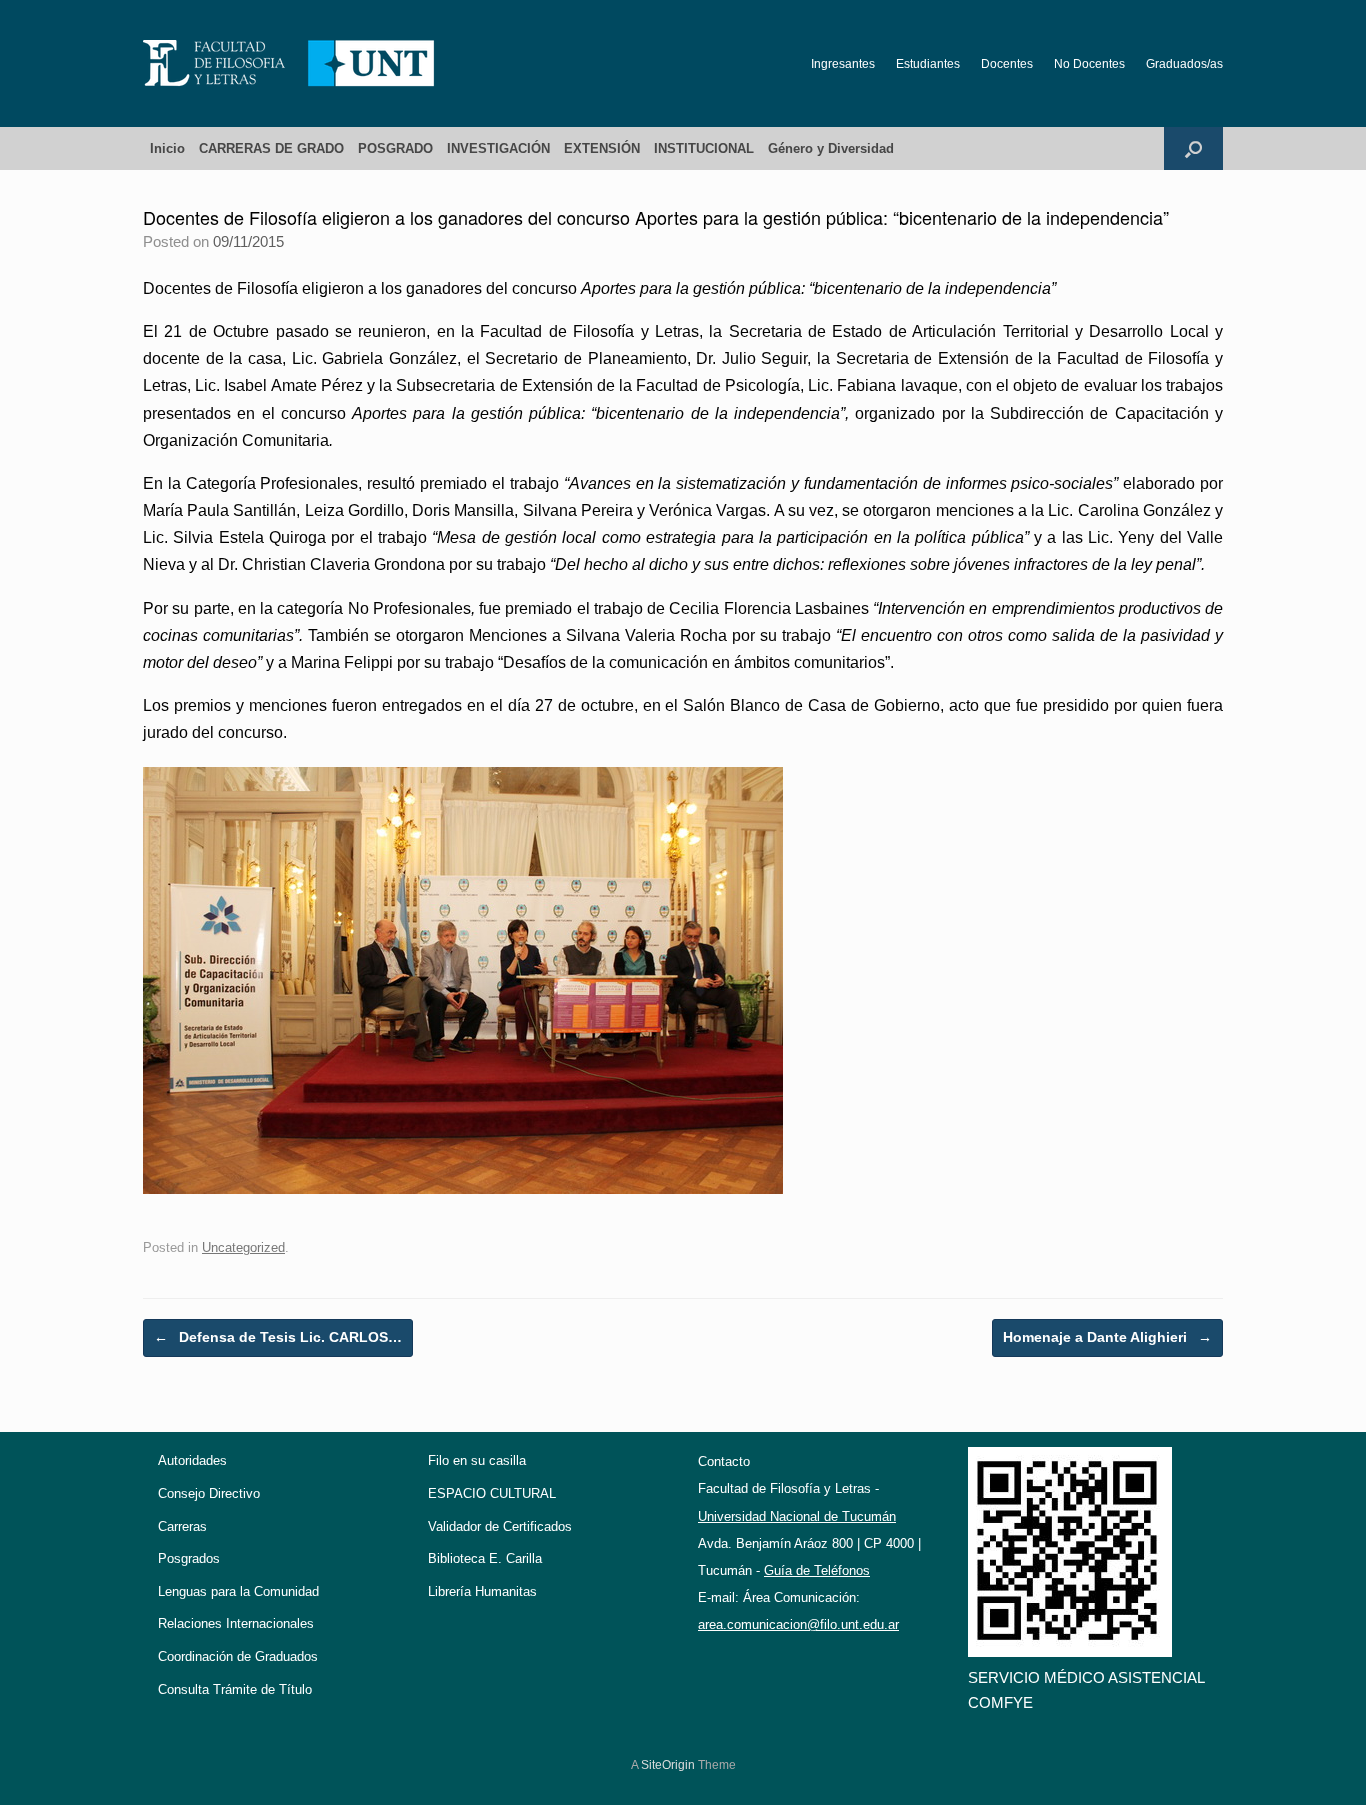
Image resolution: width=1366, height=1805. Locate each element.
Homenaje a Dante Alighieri (1107, 1337)
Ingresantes (843, 64)
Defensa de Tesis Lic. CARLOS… (278, 1337)
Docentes (1007, 64)
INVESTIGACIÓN (498, 148)
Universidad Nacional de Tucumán (797, 1516)
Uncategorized (243, 1247)
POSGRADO (395, 148)
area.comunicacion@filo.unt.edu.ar (798, 1624)
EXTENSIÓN (602, 148)
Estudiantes (928, 64)
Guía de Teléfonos (817, 1570)
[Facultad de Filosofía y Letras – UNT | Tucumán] (289, 63)
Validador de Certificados (500, 1526)
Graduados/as (1184, 64)
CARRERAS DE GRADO (271, 148)
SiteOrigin (668, 1765)
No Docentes (1089, 64)
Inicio (167, 148)
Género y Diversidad (831, 148)
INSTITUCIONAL (704, 148)
